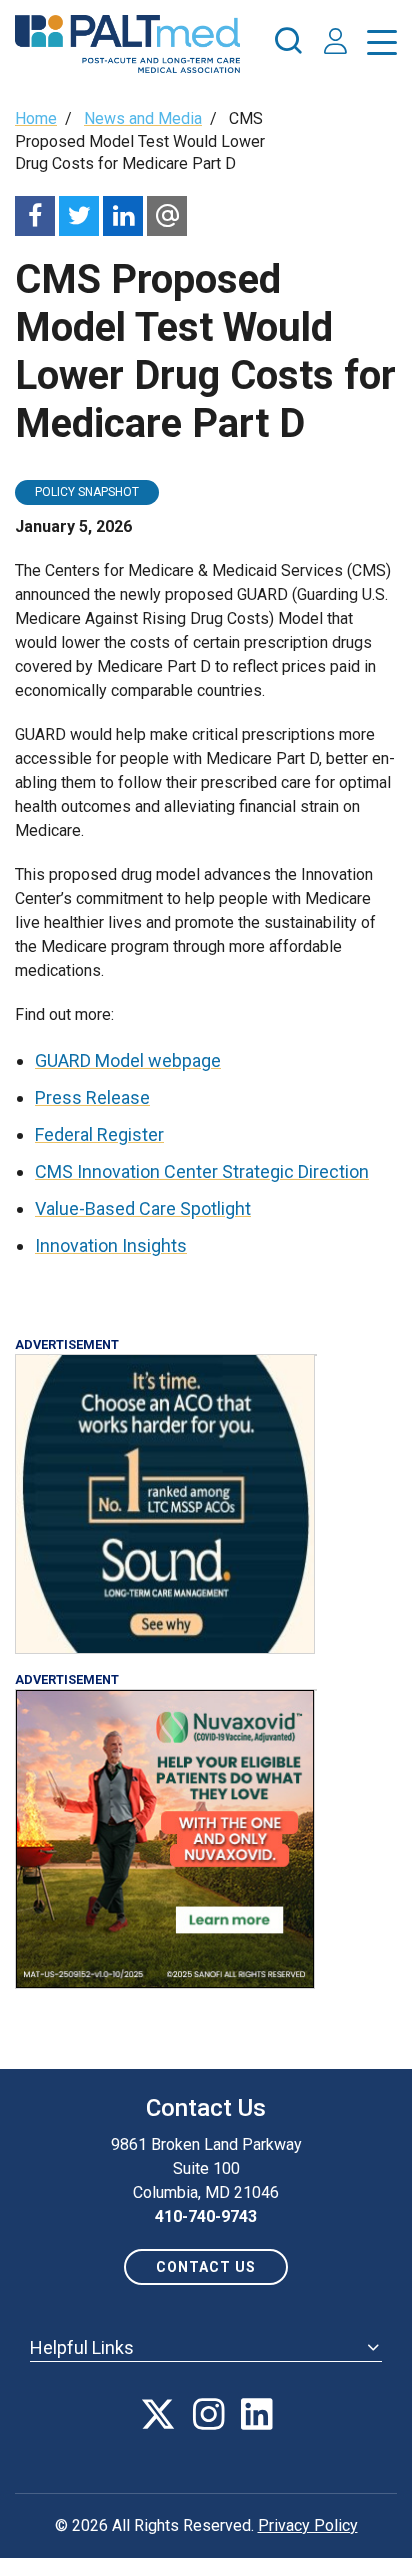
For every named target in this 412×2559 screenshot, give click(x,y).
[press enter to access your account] (335, 43)
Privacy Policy (308, 2525)
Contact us (206, 2267)
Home (36, 118)
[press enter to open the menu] (382, 46)
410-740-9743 (206, 2216)
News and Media (143, 118)
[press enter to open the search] (288, 44)
